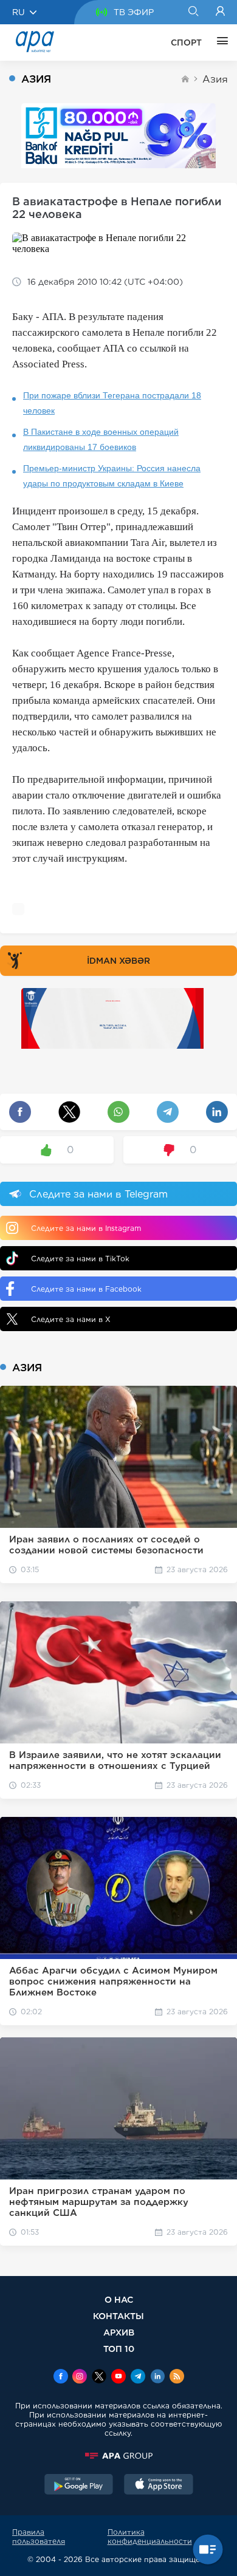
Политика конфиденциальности (150, 2537)
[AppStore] (159, 2486)
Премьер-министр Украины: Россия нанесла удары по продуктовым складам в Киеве (112, 476)
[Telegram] (138, 2377)
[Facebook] (61, 2377)
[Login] (220, 12)
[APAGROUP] (118, 2456)
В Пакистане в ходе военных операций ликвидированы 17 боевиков (101, 439)
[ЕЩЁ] (219, 43)
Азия (215, 79)
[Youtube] (118, 2377)
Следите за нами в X (71, 1319)
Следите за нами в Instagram (86, 1228)
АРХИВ (119, 2332)
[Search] (193, 12)
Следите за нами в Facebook (86, 1289)
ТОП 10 (119, 2349)
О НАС (119, 2299)
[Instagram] (80, 2377)
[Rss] (177, 2377)
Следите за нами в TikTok (80, 1259)
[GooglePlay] (79, 2486)
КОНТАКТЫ (118, 2316)
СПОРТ (186, 43)
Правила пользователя (39, 2537)
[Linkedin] (157, 2377)
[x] (99, 2377)
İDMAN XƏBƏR (118, 961)
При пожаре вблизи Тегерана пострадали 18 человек (112, 403)
